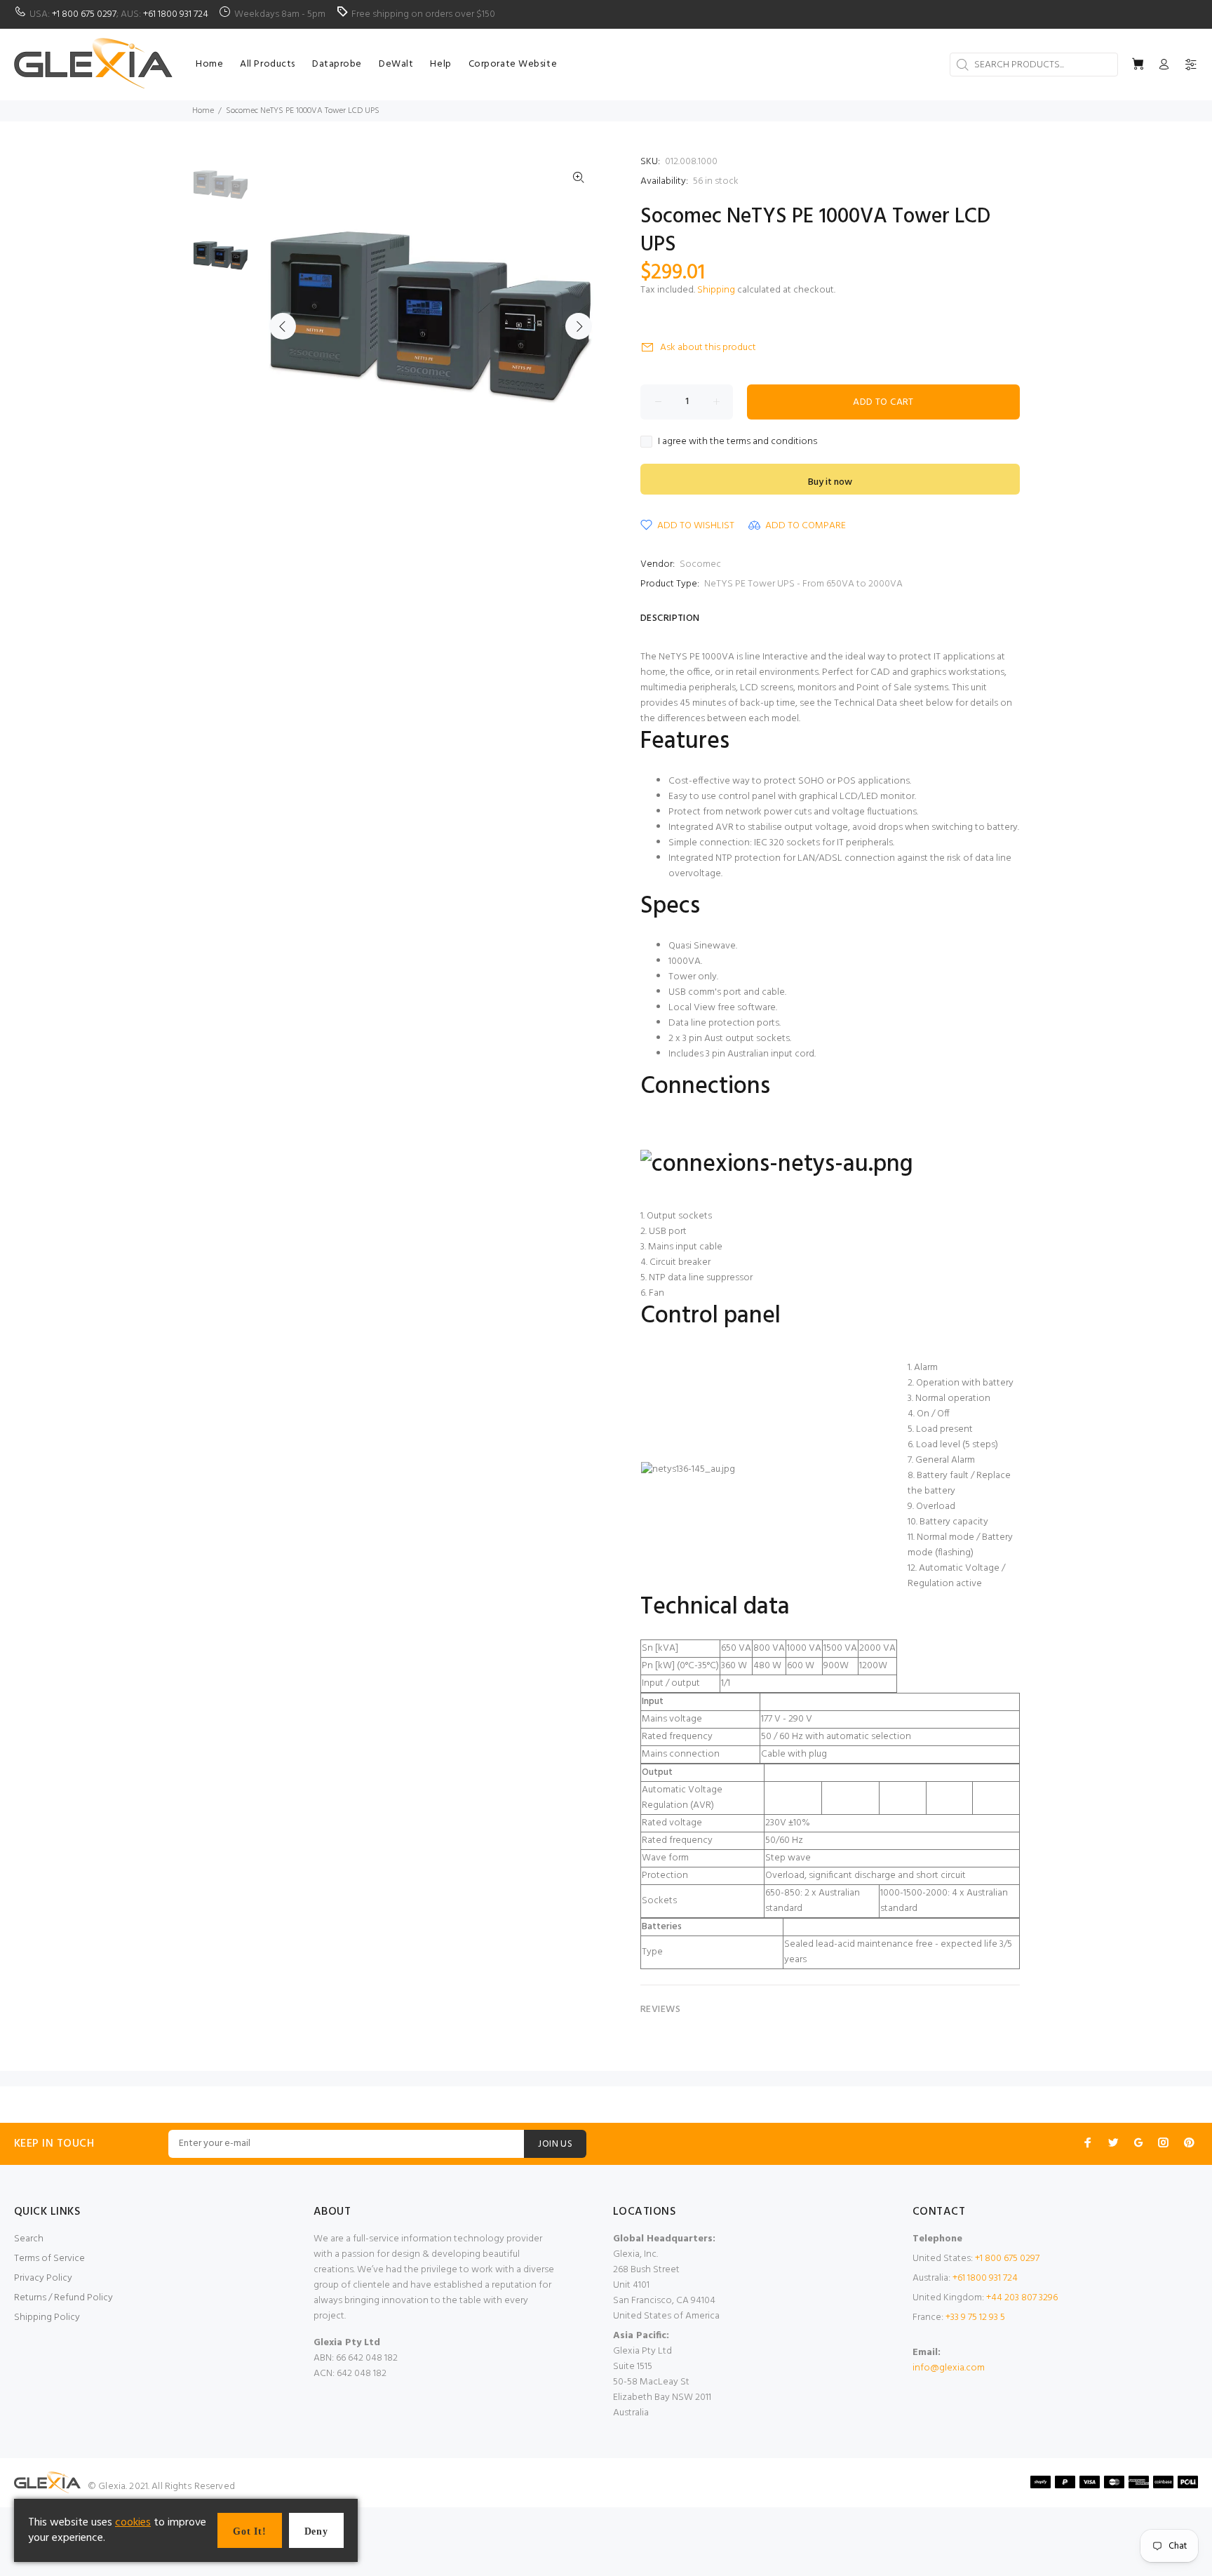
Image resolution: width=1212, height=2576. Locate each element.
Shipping (716, 290)
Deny (316, 2531)
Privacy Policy (43, 2278)
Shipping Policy (47, 2317)
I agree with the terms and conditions (738, 442)
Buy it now (830, 482)
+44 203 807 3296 (1022, 2298)
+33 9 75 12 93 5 (975, 2317)
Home (203, 111)
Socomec (700, 564)
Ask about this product (708, 348)
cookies (133, 2523)
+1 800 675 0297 (84, 14)
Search (29, 2239)
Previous (283, 326)
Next (579, 326)
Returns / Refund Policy (63, 2298)
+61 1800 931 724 (176, 14)
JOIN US (555, 2144)
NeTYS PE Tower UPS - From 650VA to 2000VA (803, 584)
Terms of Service (49, 2259)
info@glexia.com (949, 2368)
